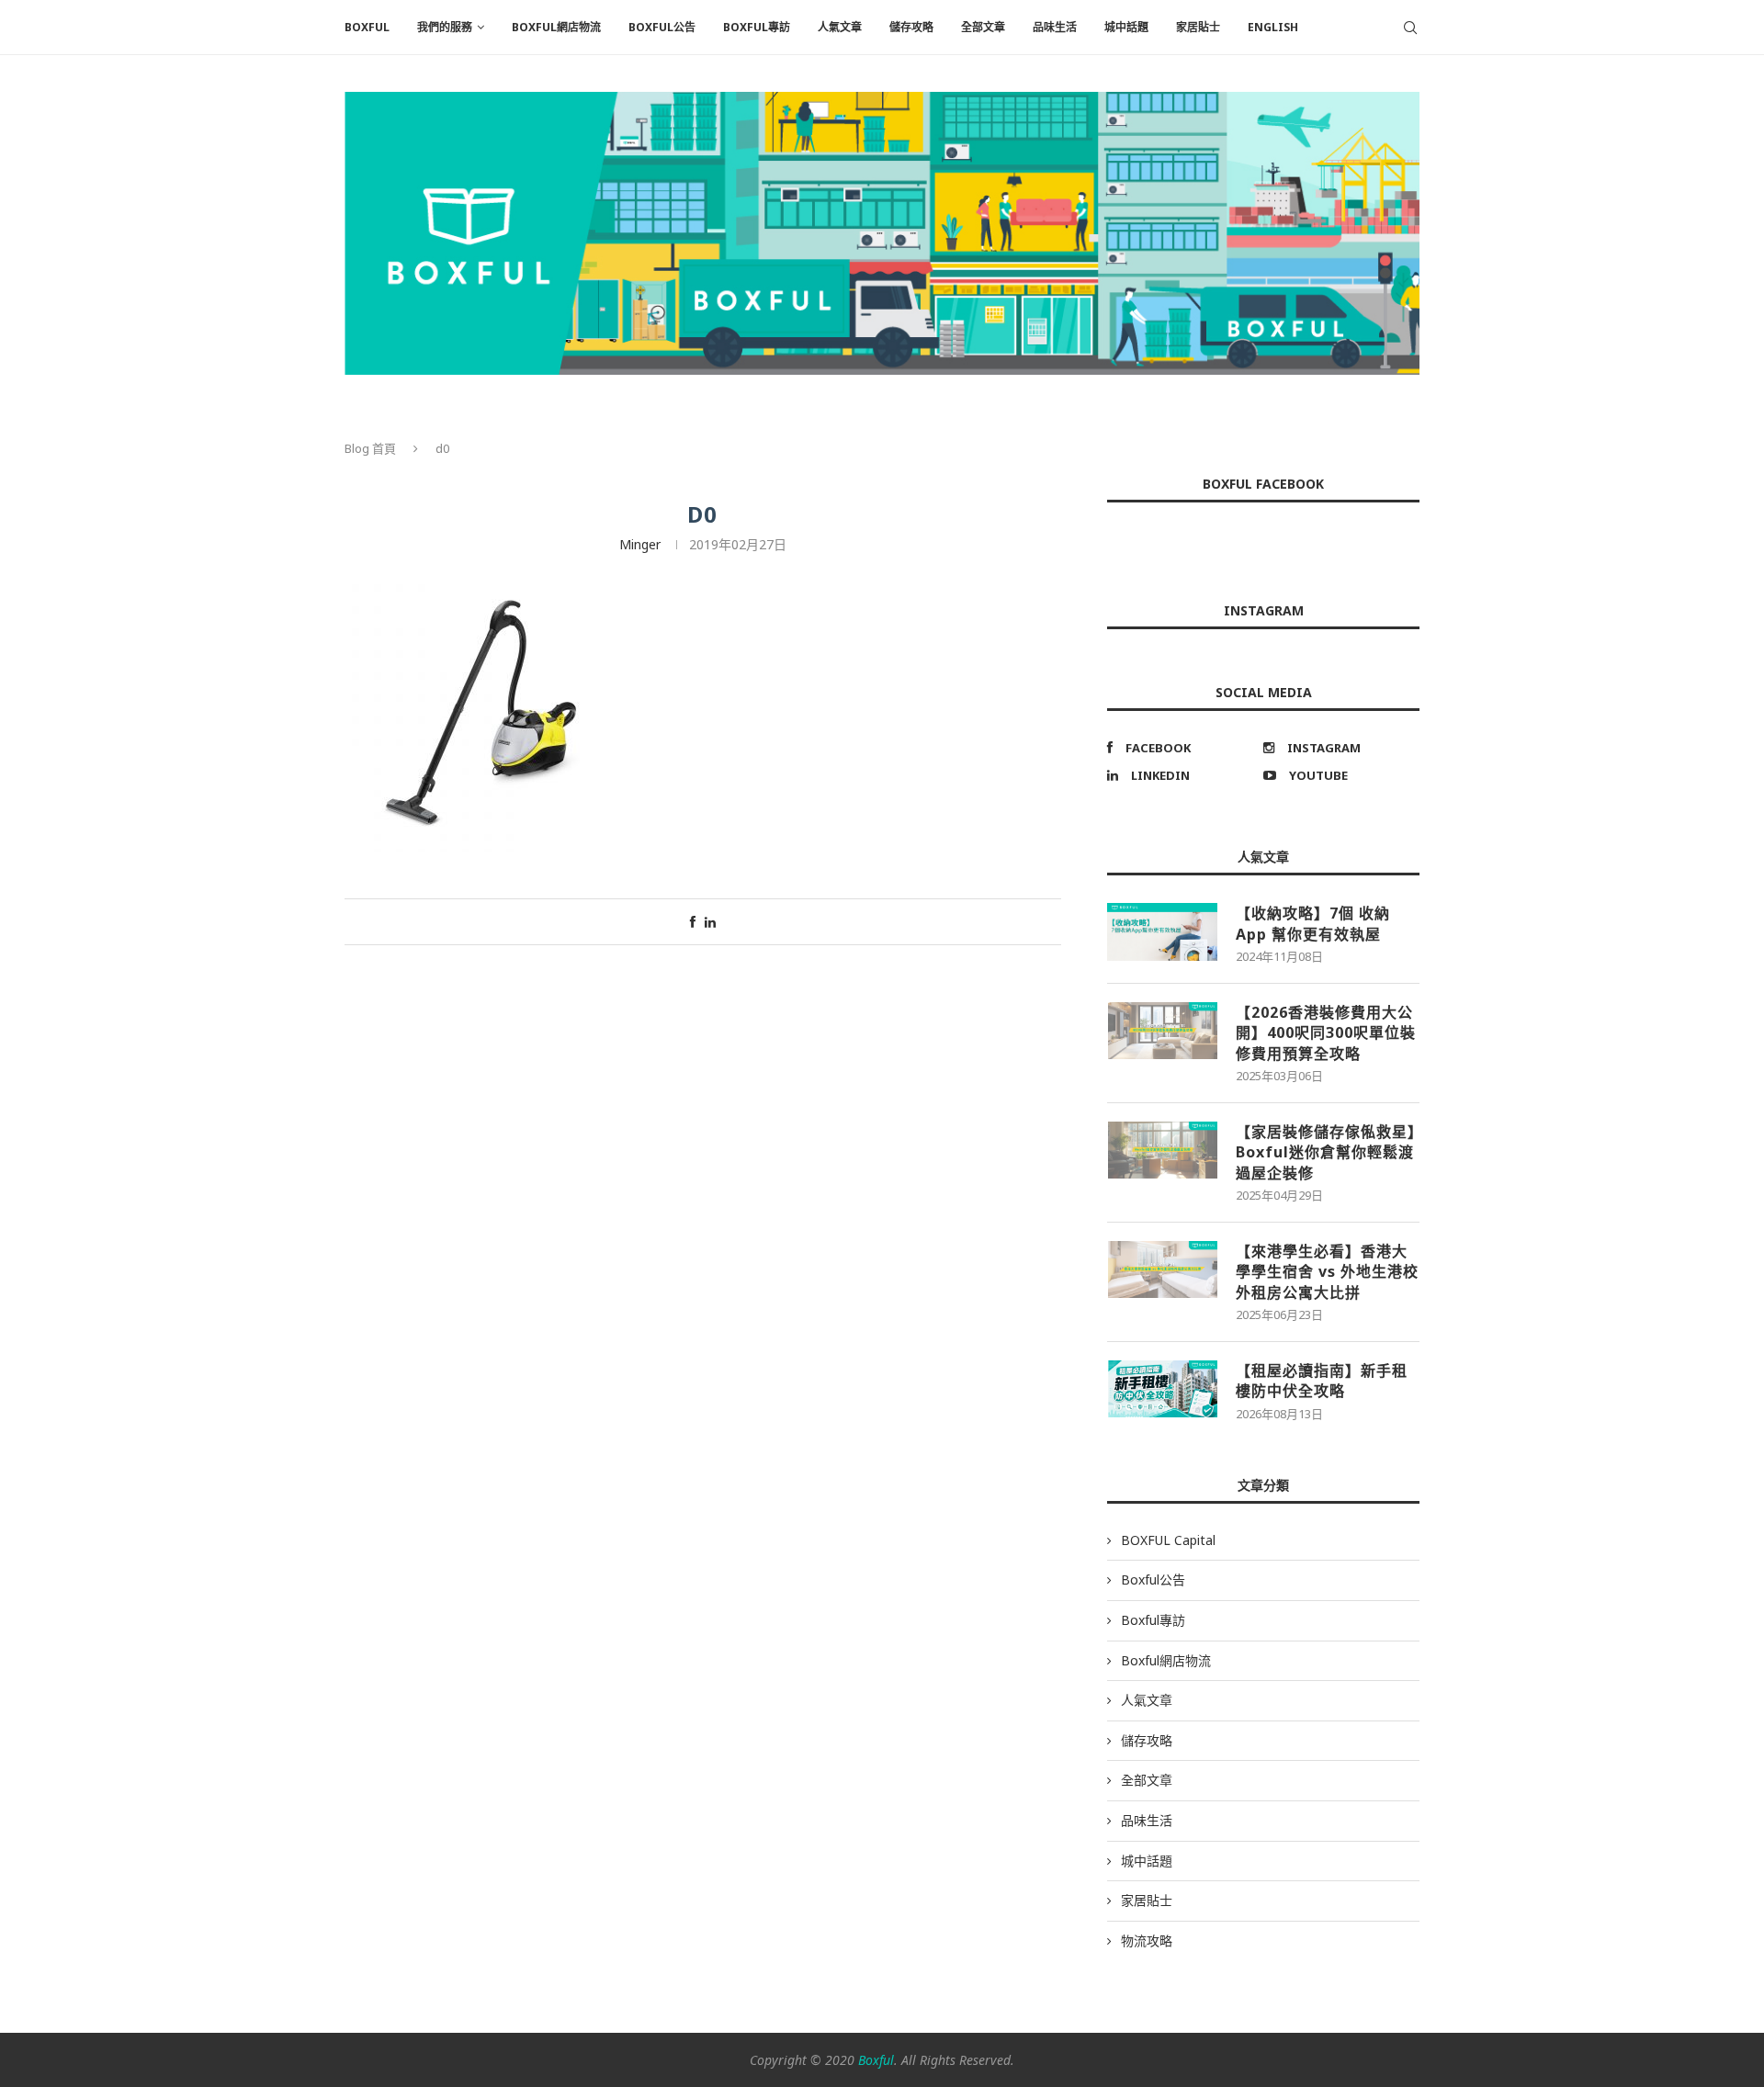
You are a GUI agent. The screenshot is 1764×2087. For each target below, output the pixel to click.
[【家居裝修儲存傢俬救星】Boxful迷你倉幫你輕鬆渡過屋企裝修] (1162, 1150)
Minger (640, 544)
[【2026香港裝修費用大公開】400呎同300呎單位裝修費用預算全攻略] (1162, 1031)
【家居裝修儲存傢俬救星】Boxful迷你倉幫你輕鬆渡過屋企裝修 (1326, 1152)
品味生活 (1055, 27)
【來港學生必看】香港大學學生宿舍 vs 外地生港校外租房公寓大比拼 (1327, 1272)
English (1273, 27)
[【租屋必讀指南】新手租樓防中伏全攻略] (1162, 1389)
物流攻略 (1147, 1940)
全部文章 (983, 27)
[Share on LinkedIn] (710, 922)
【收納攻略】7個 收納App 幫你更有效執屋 (1313, 923)
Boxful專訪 (757, 27)
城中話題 (1126, 27)
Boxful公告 (662, 27)
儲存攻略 (911, 27)
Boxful (876, 2060)
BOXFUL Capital (1168, 1540)
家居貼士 (1198, 27)
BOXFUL (367, 27)
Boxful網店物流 (556, 27)
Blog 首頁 (370, 448)
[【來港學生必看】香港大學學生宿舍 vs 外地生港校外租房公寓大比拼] (1162, 1269)
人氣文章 (840, 27)
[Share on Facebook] (693, 922)
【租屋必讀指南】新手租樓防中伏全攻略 (1322, 1381)
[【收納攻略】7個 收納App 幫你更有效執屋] (1162, 931)
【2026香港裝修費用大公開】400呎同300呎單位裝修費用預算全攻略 (1326, 1033)
